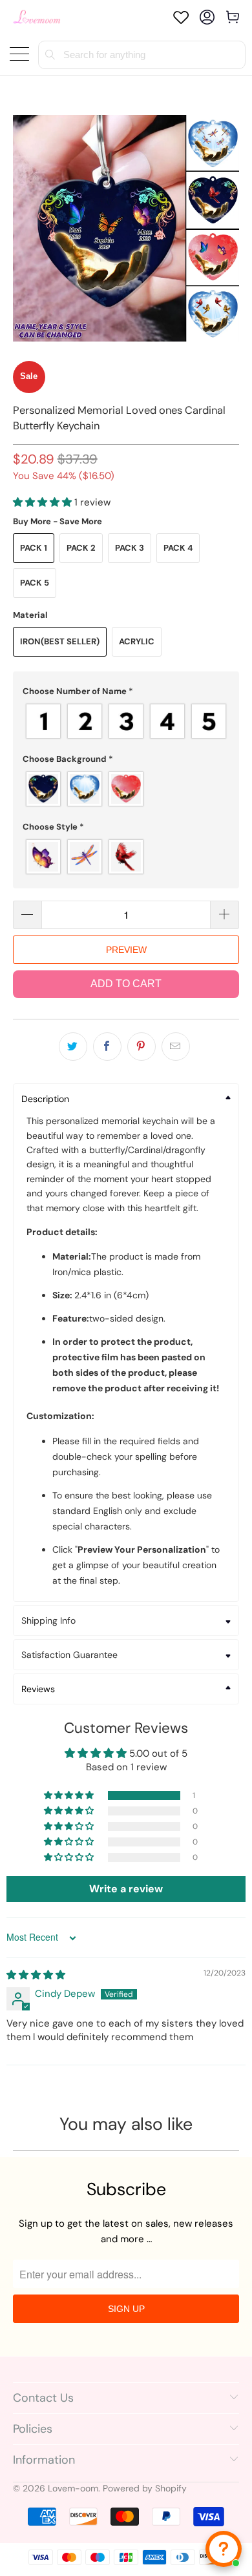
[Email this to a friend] (176, 1047)
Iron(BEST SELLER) (60, 641)
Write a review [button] (126, 1889)
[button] (42, 502)
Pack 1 (34, 548)
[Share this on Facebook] (107, 1047)
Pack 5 (35, 583)
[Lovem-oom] (37, 17)
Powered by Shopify (145, 2488)
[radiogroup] (126, 721)
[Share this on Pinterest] (142, 1047)
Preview (126, 950)
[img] (36, 1975)
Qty (21, 888)
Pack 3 (130, 548)
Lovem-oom (73, 2488)
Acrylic (137, 641)
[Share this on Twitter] (73, 1047)
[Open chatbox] (224, 2549)
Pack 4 (178, 548)
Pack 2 (81, 548)
